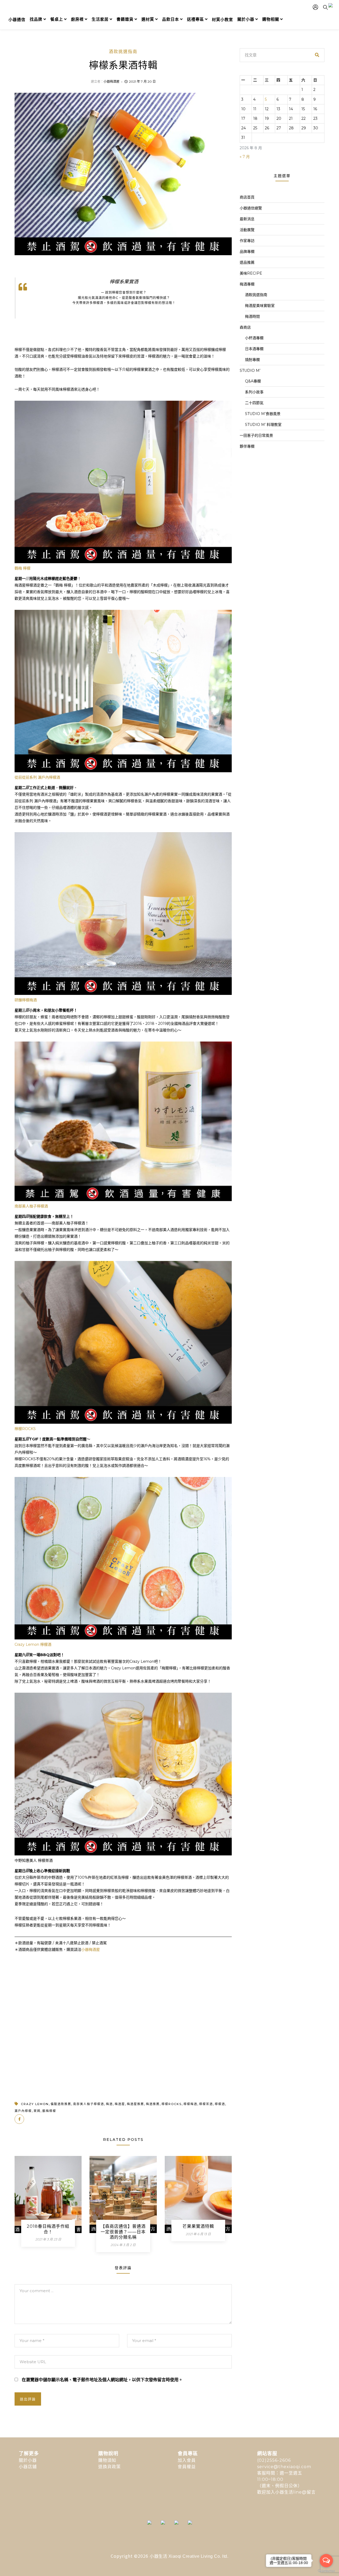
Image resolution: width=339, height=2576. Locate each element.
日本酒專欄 (254, 349)
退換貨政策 (110, 2467)
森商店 (245, 327)
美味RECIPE (251, 273)
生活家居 (100, 19)
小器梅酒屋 (111, 81)
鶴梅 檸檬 (23, 568)
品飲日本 (171, 19)
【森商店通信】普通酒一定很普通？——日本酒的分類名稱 (123, 2232)
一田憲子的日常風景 (256, 435)
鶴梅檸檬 (49, 2111)
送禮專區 (195, 19)
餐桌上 (57, 19)
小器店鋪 (28, 2467)
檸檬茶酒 (206, 2104)
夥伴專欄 (247, 446)
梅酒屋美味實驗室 (260, 306)
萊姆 (37, 2111)
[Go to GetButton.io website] (326, 2571)
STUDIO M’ (250, 370)
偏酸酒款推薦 (61, 2104)
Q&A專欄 (253, 381)
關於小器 (246, 19)
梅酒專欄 (247, 284)
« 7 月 (245, 157)
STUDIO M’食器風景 (263, 414)
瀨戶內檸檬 (23, 2111)
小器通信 (17, 19)
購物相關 (271, 19)
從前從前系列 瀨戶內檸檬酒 (37, 777)
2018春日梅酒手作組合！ (48, 2229)
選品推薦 (247, 262)
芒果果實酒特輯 (198, 2226)
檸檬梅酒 (190, 2104)
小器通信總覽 (251, 208)
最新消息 (247, 219)
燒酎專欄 (252, 360)
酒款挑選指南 (123, 52)
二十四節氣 (254, 403)
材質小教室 (222, 19)
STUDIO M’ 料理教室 (263, 425)
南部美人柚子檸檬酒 (31, 1206)
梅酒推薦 (153, 2104)
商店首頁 (247, 197)
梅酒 (109, 2104)
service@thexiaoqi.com (284, 2467)
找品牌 (36, 19)
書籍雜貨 (125, 19)
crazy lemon (35, 2104)
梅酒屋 (120, 2104)
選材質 (148, 19)
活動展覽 (247, 230)
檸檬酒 (220, 2104)
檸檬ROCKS (25, 1429)
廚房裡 (77, 19)
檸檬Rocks (172, 2104)
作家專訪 (247, 241)
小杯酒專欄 (254, 338)
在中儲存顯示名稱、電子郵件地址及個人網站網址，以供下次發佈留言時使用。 (102, 2380)
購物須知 (107, 2460)
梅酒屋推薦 (135, 2104)
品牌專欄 (247, 252)
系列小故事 (254, 392)
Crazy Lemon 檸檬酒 (33, 1644)
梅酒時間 (252, 316)
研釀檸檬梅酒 (26, 1000)
